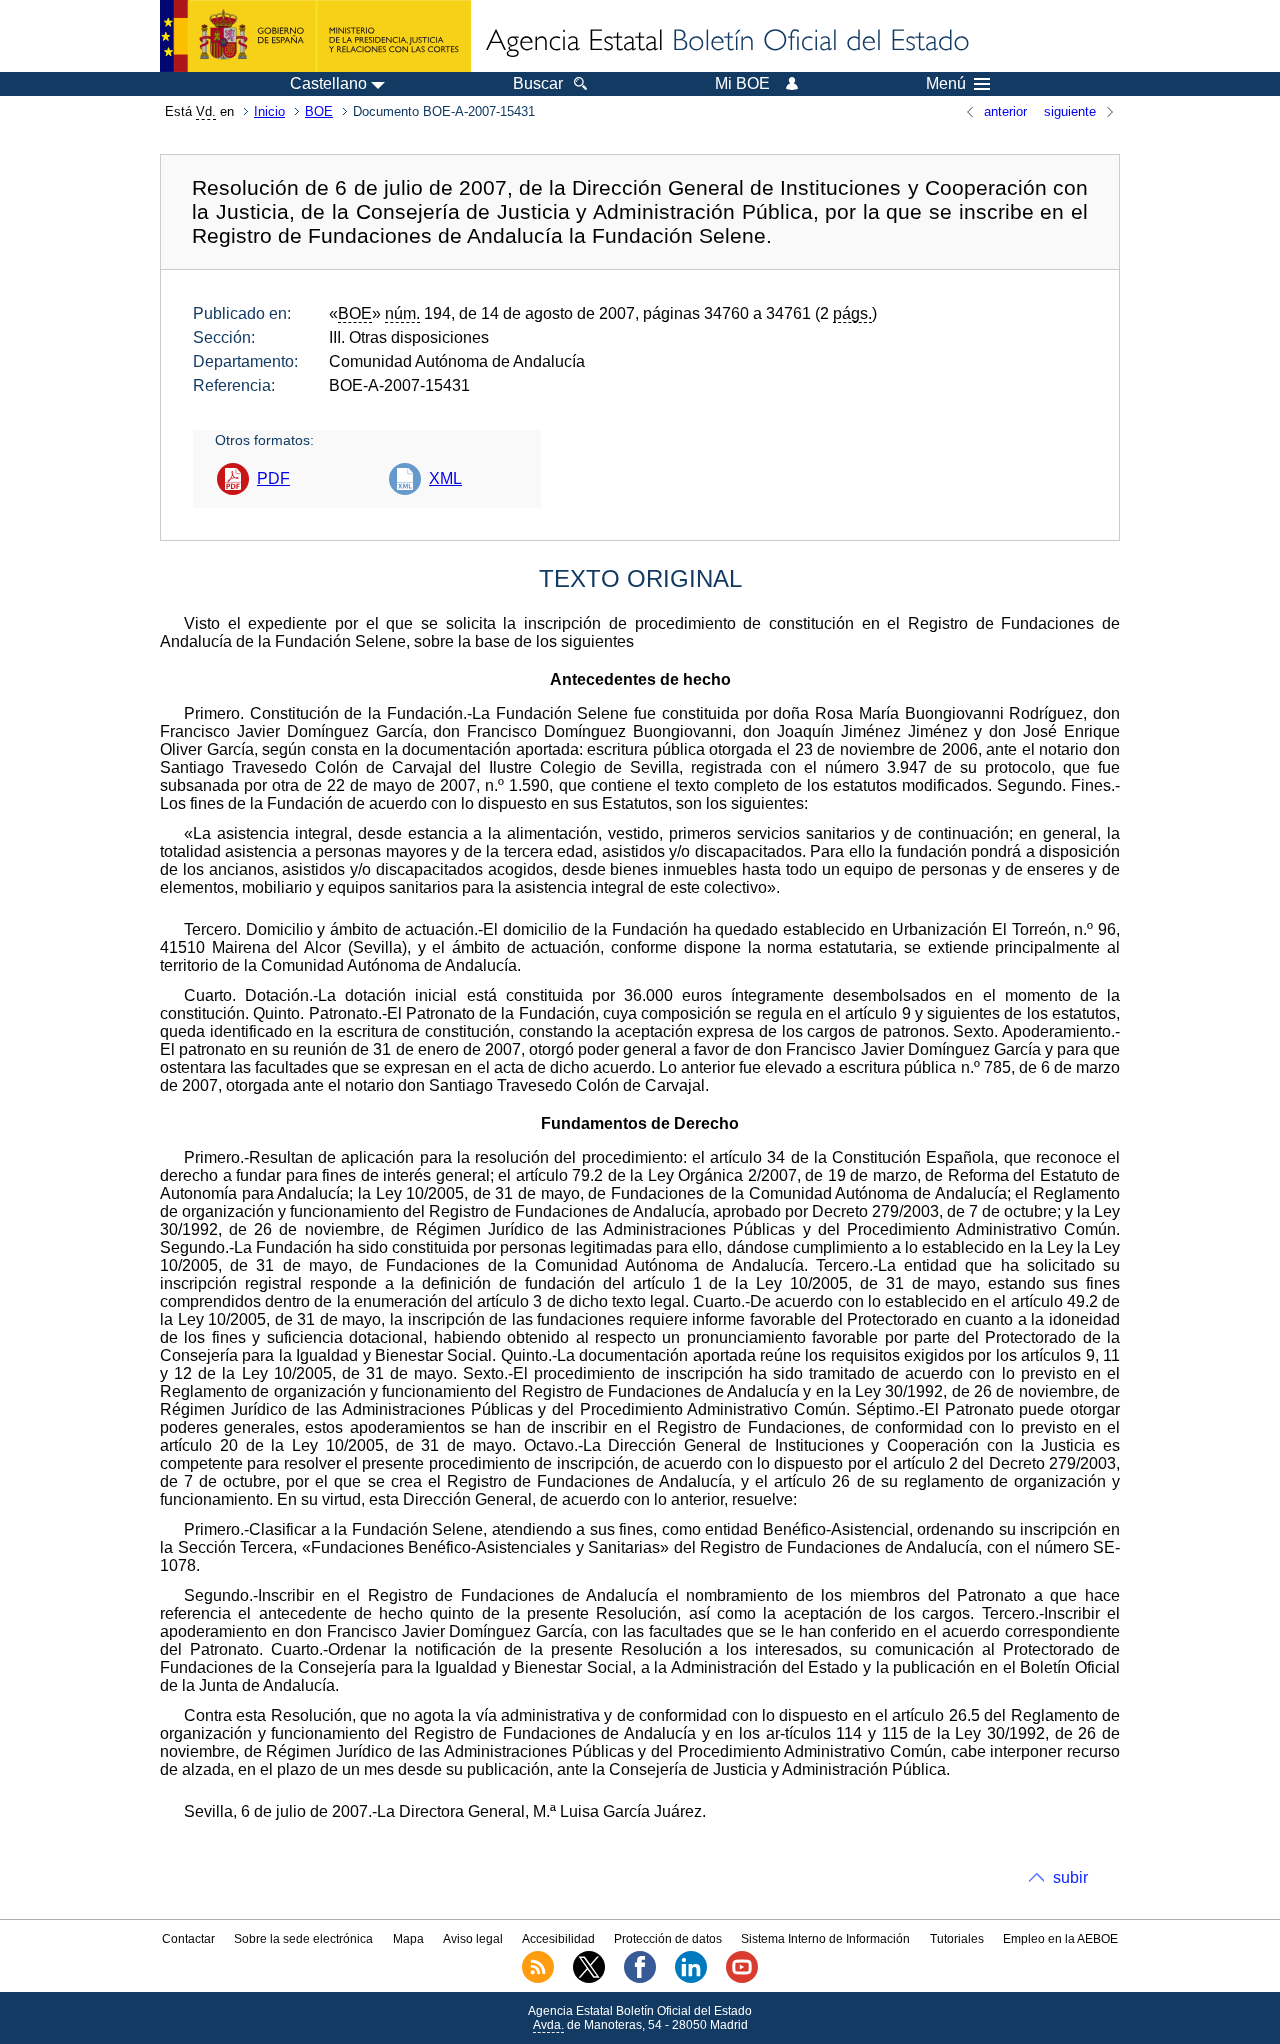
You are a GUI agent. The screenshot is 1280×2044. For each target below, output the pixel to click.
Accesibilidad (558, 1939)
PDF (273, 478)
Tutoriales (957, 1939)
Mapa (408, 1939)
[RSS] (538, 1979)
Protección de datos (668, 1939)
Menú (946, 84)
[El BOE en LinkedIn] (691, 1979)
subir (1070, 1877)
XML (445, 478)
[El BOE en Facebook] (640, 1979)
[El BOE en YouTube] (742, 1979)
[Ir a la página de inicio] (726, 42)
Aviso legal (473, 1939)
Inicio (269, 111)
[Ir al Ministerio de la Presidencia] (315, 36)
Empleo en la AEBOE (1060, 1939)
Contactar (188, 1939)
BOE (319, 111)
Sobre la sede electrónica (303, 1939)
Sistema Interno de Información (825, 1939)
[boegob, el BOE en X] (589, 1979)
